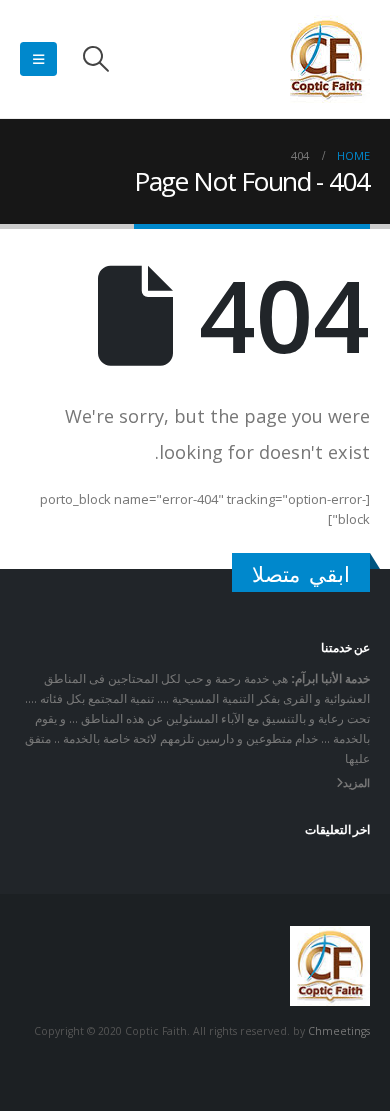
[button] (95, 59)
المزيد (356, 783)
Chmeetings (339, 1031)
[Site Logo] (326, 59)
